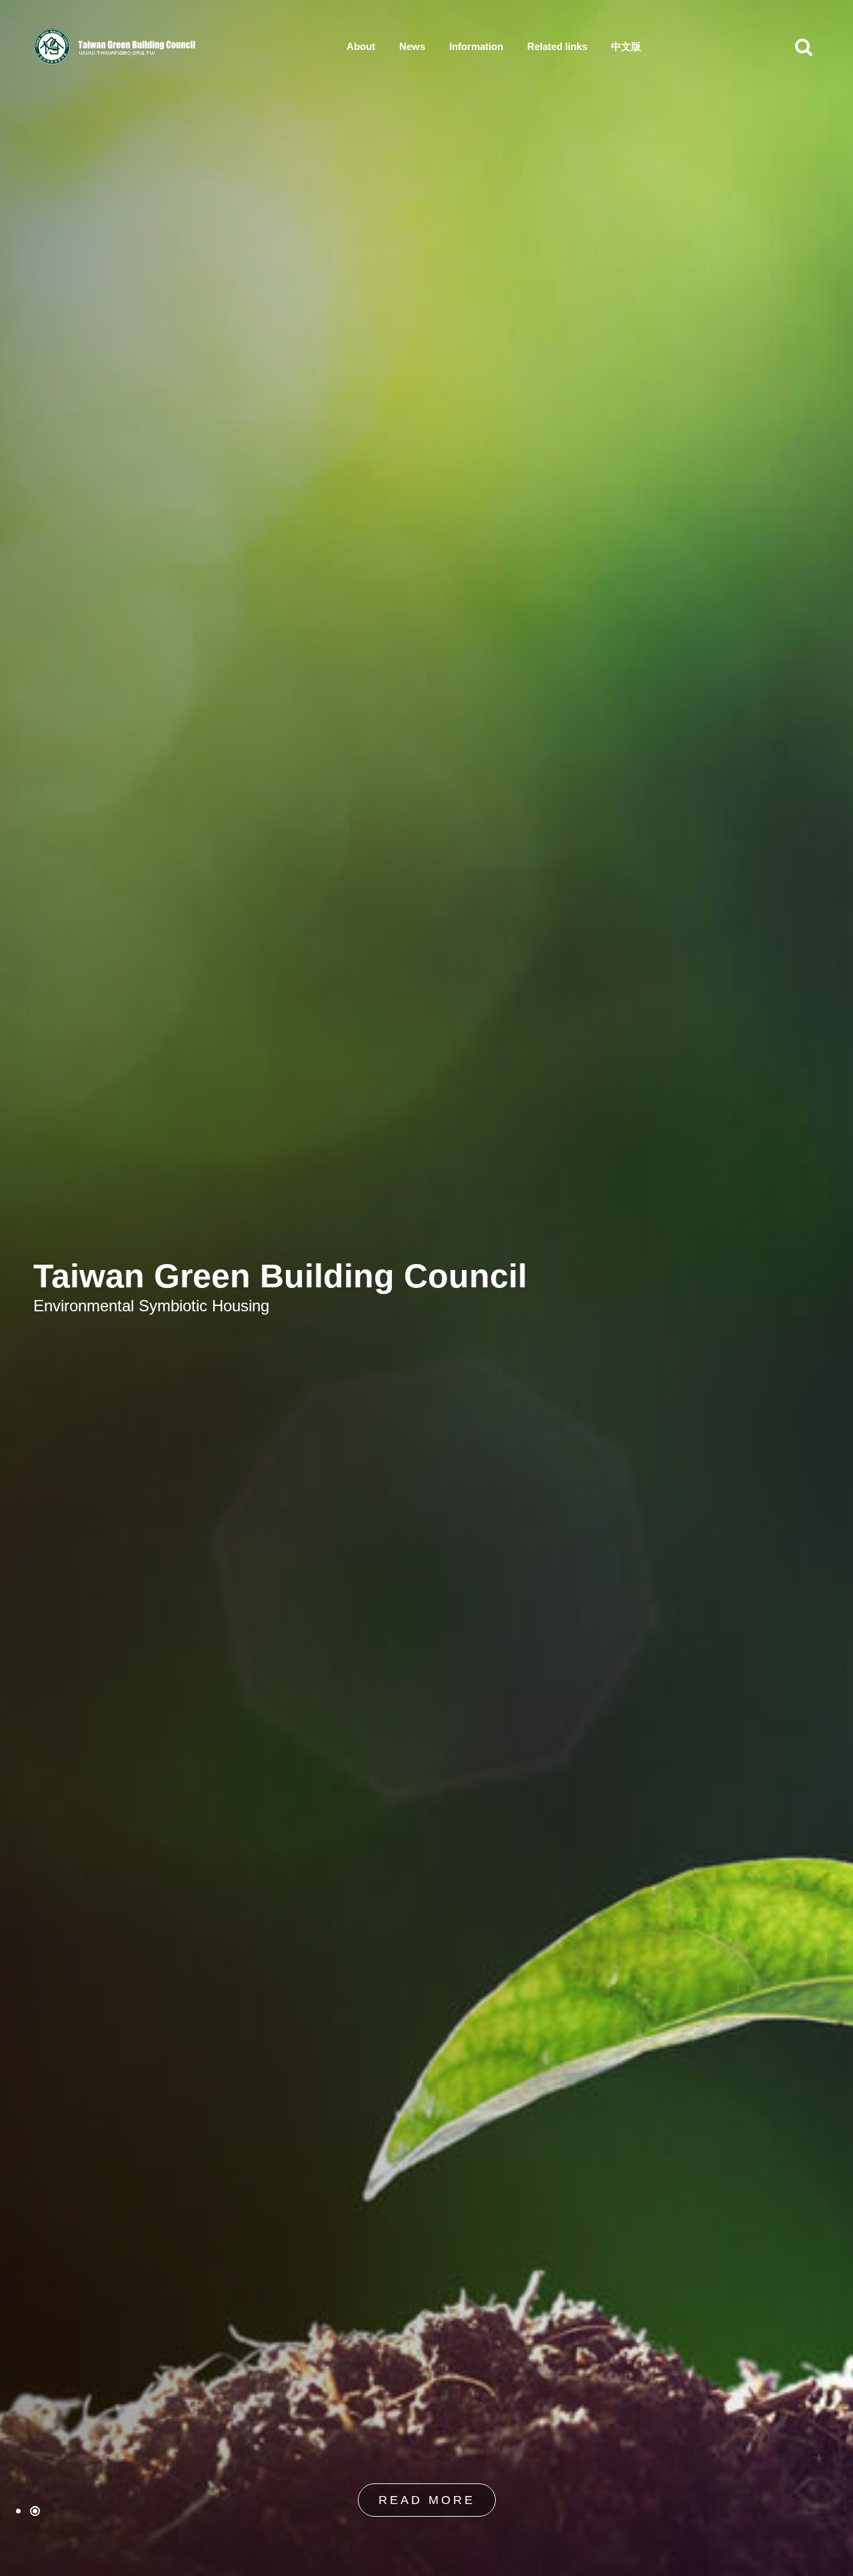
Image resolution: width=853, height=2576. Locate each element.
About (361, 46)
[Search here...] (804, 47)
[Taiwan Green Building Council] (117, 47)
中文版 (626, 46)
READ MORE (427, 2500)
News (412, 46)
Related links (557, 46)
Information (476, 46)
